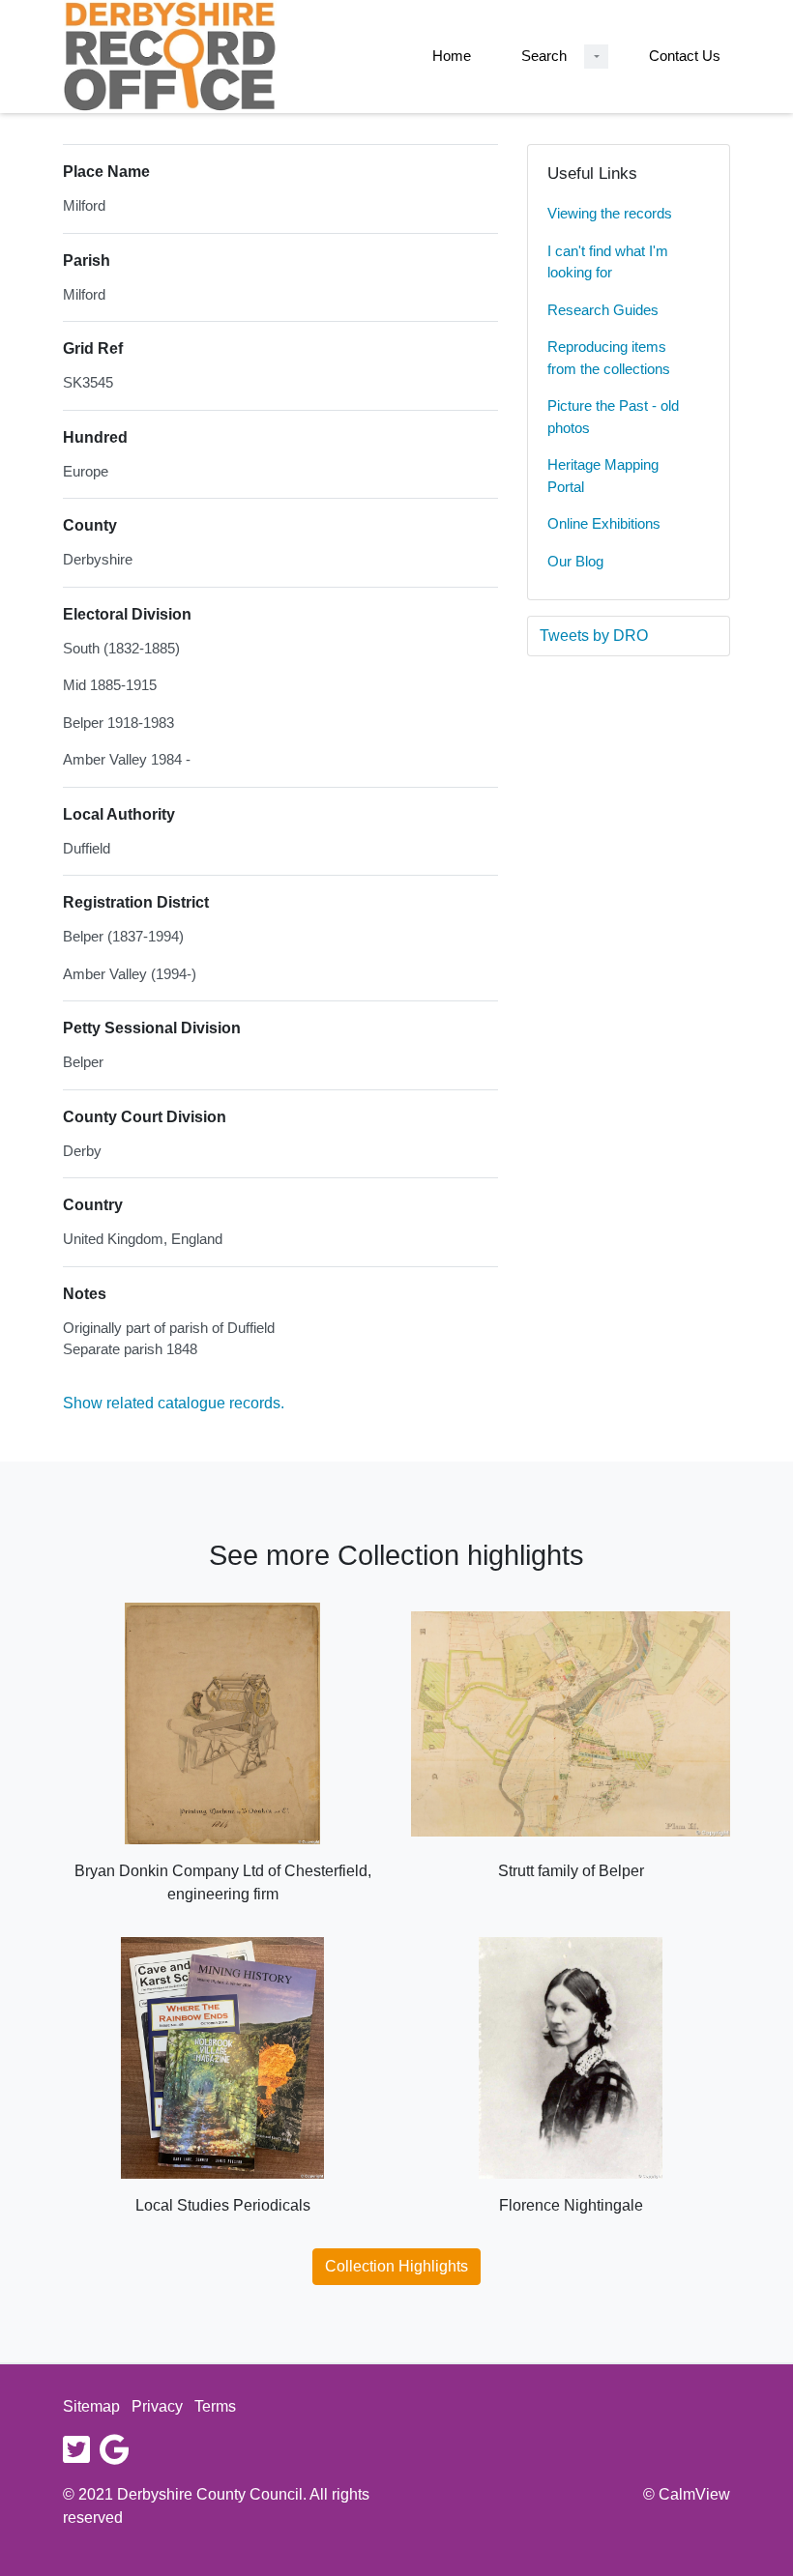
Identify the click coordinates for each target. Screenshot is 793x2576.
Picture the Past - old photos (613, 417)
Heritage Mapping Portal (603, 476)
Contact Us (685, 56)
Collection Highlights (396, 2266)
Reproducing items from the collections (609, 358)
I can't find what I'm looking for (608, 262)
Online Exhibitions (604, 523)
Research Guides (603, 310)
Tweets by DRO (594, 636)
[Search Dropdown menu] (596, 57)
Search (544, 56)
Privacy (157, 2406)
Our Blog (575, 561)
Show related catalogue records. (174, 1403)
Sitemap (91, 2406)
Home (452, 56)
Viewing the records (610, 213)
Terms (215, 2406)
